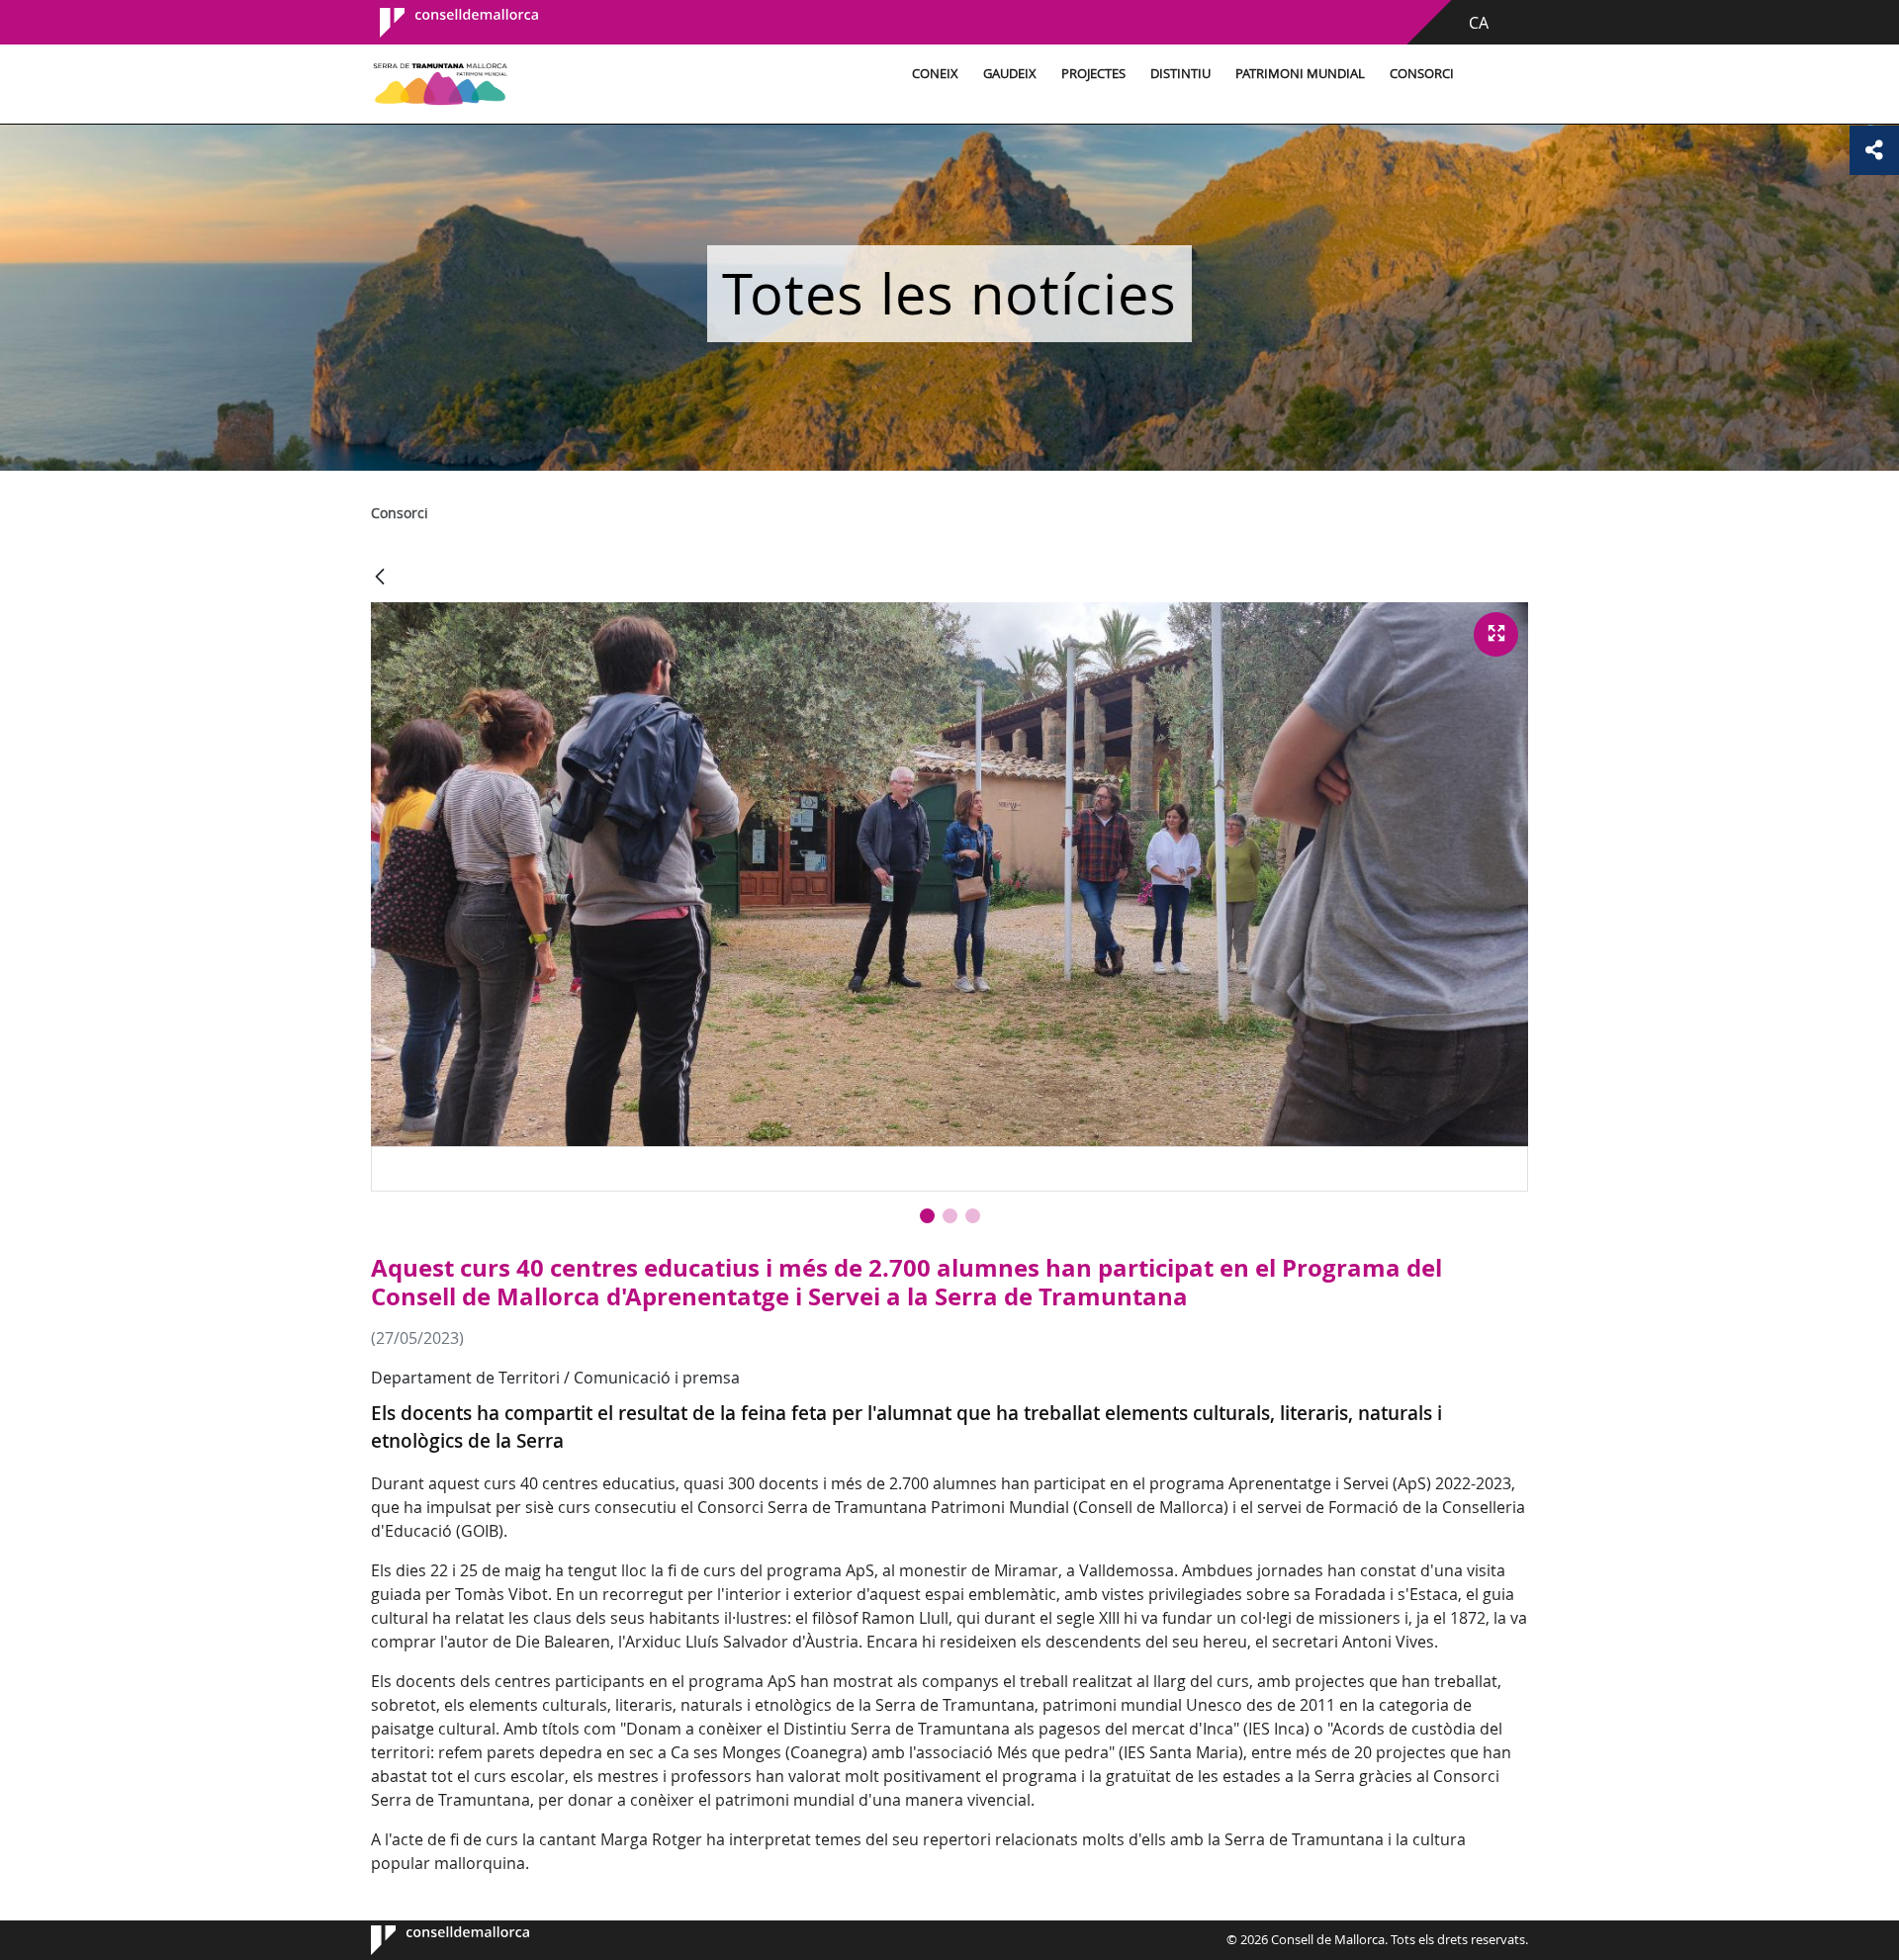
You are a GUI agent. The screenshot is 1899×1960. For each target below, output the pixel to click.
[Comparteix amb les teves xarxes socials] (1874, 150)
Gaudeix (1010, 74)
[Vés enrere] (380, 578)
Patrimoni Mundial (1300, 74)
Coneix (935, 74)
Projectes (1093, 74)
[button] (927, 1216)
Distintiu (1180, 74)
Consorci (1422, 74)
